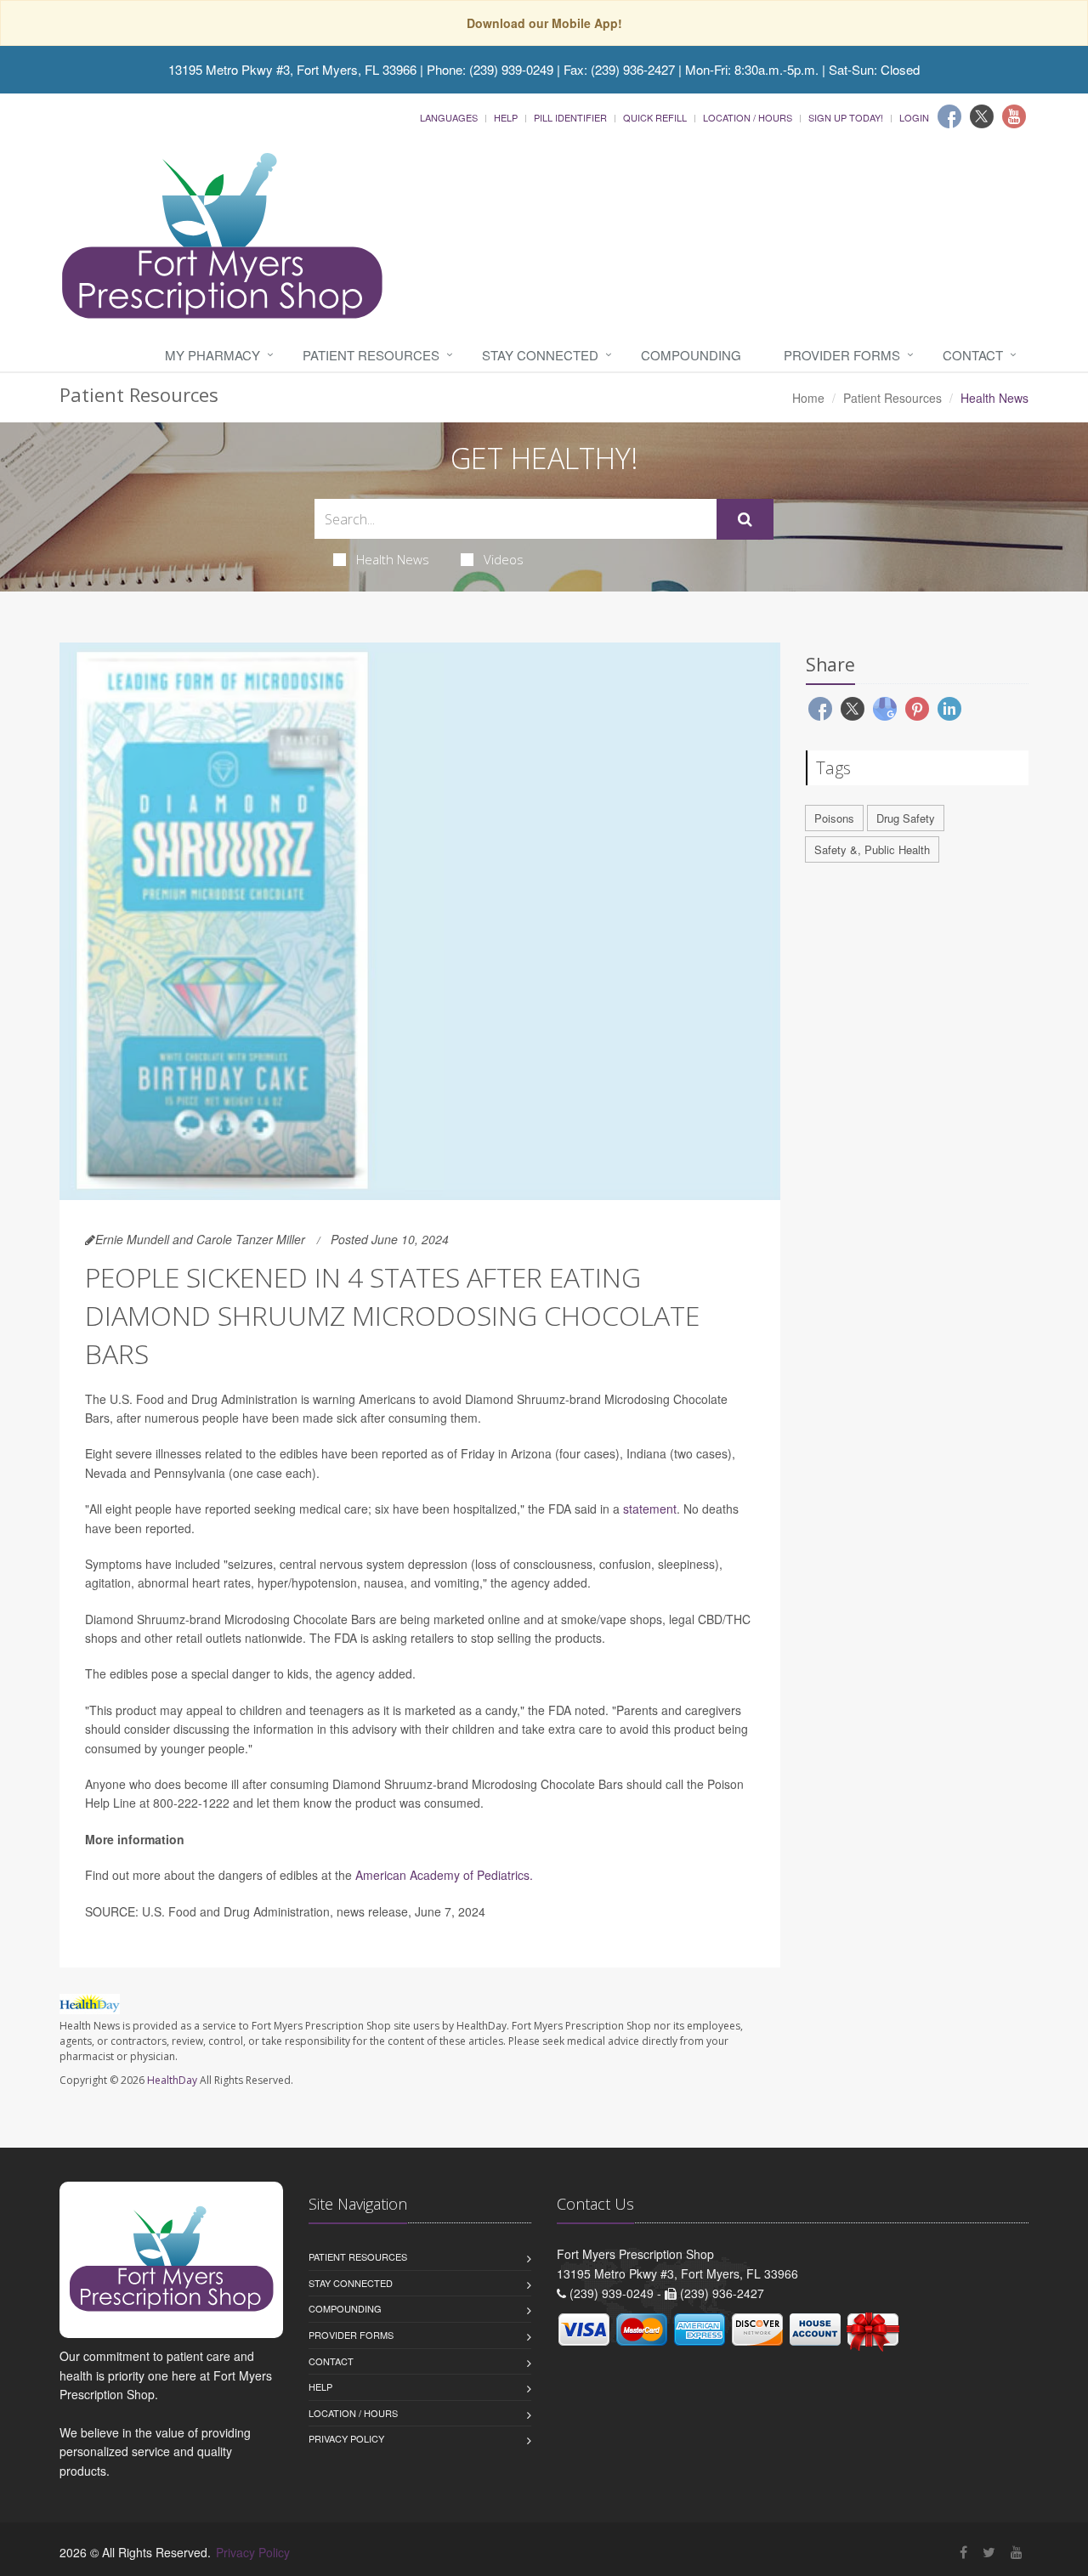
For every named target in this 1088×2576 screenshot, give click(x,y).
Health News (393, 559)
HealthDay (172, 2080)
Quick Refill (655, 117)
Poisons (834, 818)
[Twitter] (982, 116)
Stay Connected (540, 355)
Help (506, 117)
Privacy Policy (346, 2438)
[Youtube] (1014, 116)
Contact (973, 355)
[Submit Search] (745, 519)
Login (914, 117)
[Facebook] (949, 116)
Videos (504, 559)
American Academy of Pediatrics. (444, 1875)
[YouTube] (1017, 2552)
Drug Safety (906, 818)
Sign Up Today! (846, 117)
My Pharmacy (212, 355)
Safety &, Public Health (872, 849)
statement (650, 1509)
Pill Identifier (570, 117)
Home (808, 398)
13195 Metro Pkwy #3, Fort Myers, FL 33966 (292, 69)
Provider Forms (842, 355)
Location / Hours (748, 117)
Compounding (691, 355)
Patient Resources (371, 355)
